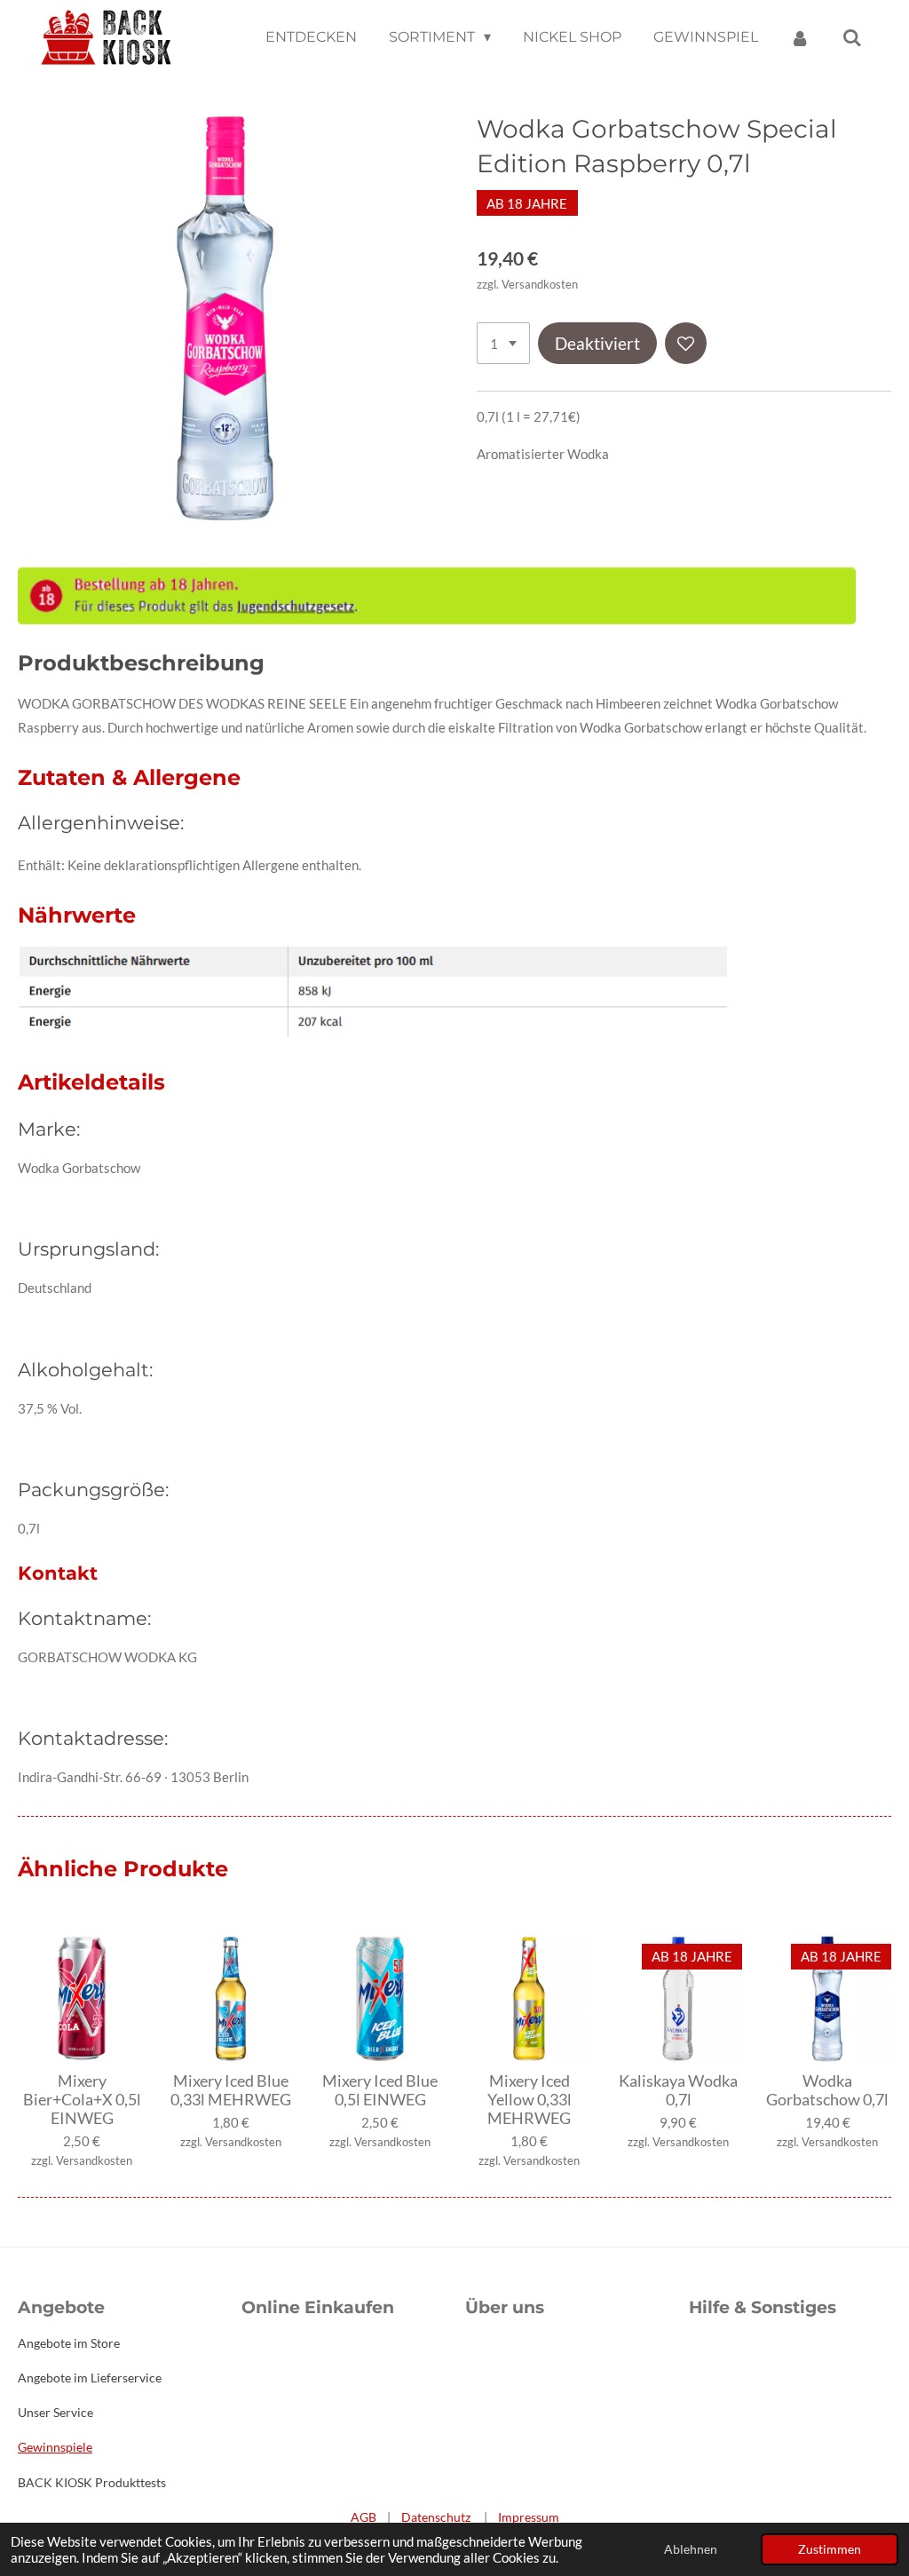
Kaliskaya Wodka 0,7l (678, 2090)
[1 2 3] (503, 343)
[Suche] (852, 38)
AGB (364, 2517)
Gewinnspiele (55, 2447)
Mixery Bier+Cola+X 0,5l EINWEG (82, 2100)
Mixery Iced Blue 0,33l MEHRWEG (231, 2090)
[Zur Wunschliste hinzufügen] (686, 343)
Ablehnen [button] (691, 2549)
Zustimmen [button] (830, 2549)
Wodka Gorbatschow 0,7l (827, 2090)
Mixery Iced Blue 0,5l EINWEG (380, 2090)
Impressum (529, 2517)
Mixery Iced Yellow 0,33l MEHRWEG (530, 2100)
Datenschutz (436, 2517)
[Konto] (800, 38)
